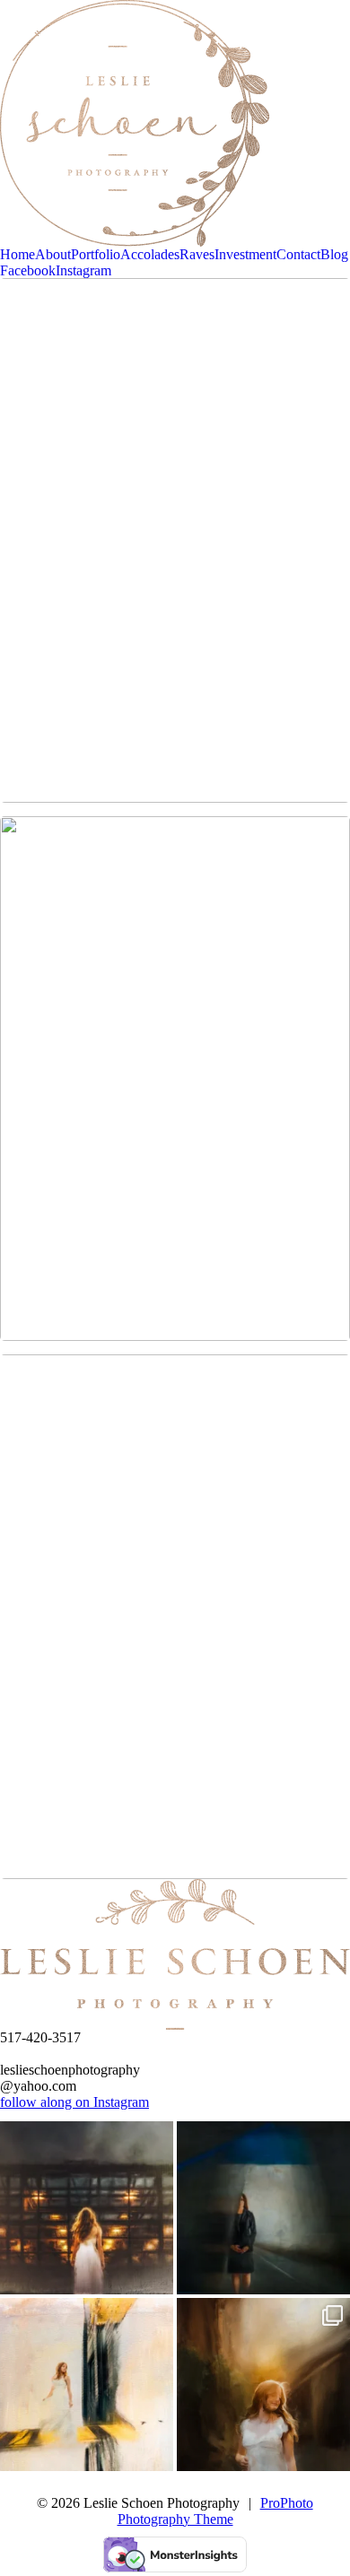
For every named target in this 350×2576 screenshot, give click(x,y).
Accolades (150, 254)
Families (173, 1394)
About (53, 254)
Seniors (173, 856)
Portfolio (96, 254)
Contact (298, 254)
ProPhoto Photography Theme (215, 2511)
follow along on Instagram (74, 2102)
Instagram (83, 270)
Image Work (174, 318)
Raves (197, 254)
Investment (245, 254)
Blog (334, 254)
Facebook (28, 270)
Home (17, 254)
